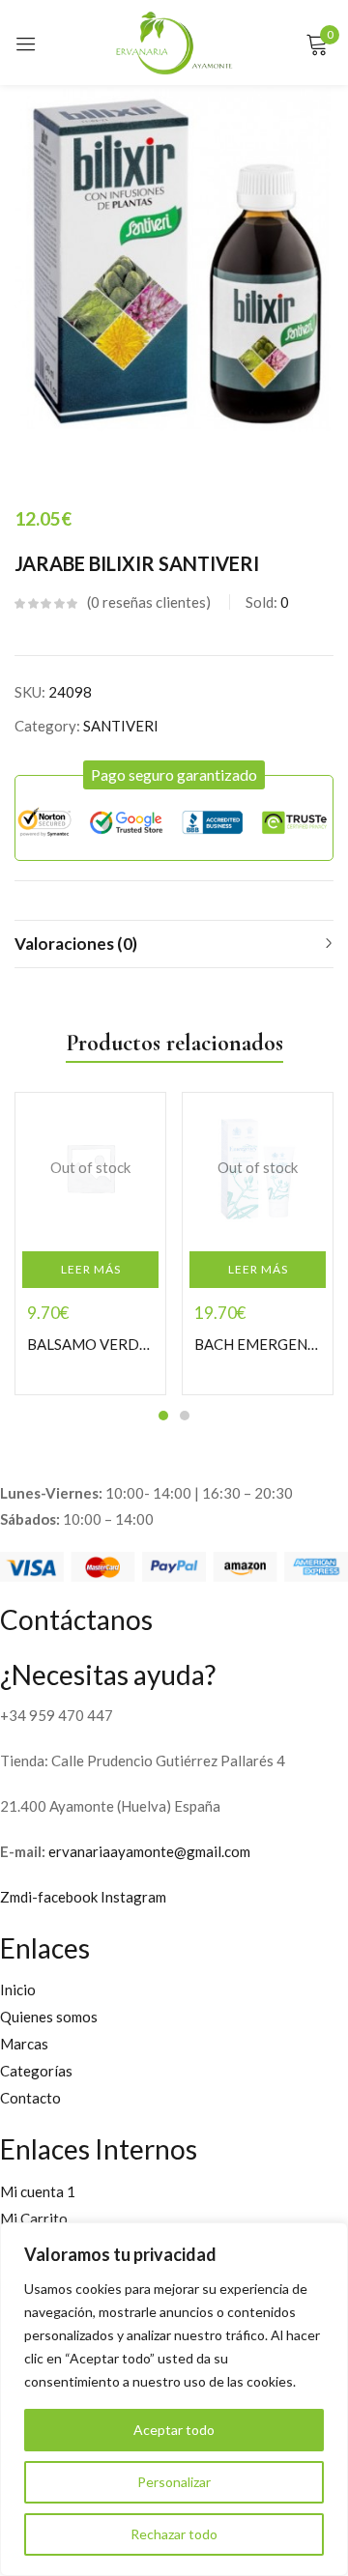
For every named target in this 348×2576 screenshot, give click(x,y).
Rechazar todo (174, 2534)
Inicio (18, 1989)
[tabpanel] (90, 1244)
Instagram (133, 1897)
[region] (174, 2399)
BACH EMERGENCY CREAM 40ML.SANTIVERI (258, 1344)
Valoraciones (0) (76, 944)
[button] (174, 775)
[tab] (174, 944)
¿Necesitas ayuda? (108, 1674)
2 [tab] (185, 1416)
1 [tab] (163, 1416)
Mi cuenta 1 (38, 2191)
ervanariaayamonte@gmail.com (149, 1851)
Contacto (30, 2098)
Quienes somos (49, 2017)
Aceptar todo (174, 2430)
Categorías (36, 2071)
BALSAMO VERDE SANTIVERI (90, 1344)
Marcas (24, 2044)
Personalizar (174, 2482)
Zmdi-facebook (50, 1897)
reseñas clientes (148, 602)
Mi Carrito (34, 2218)
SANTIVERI (121, 726)
